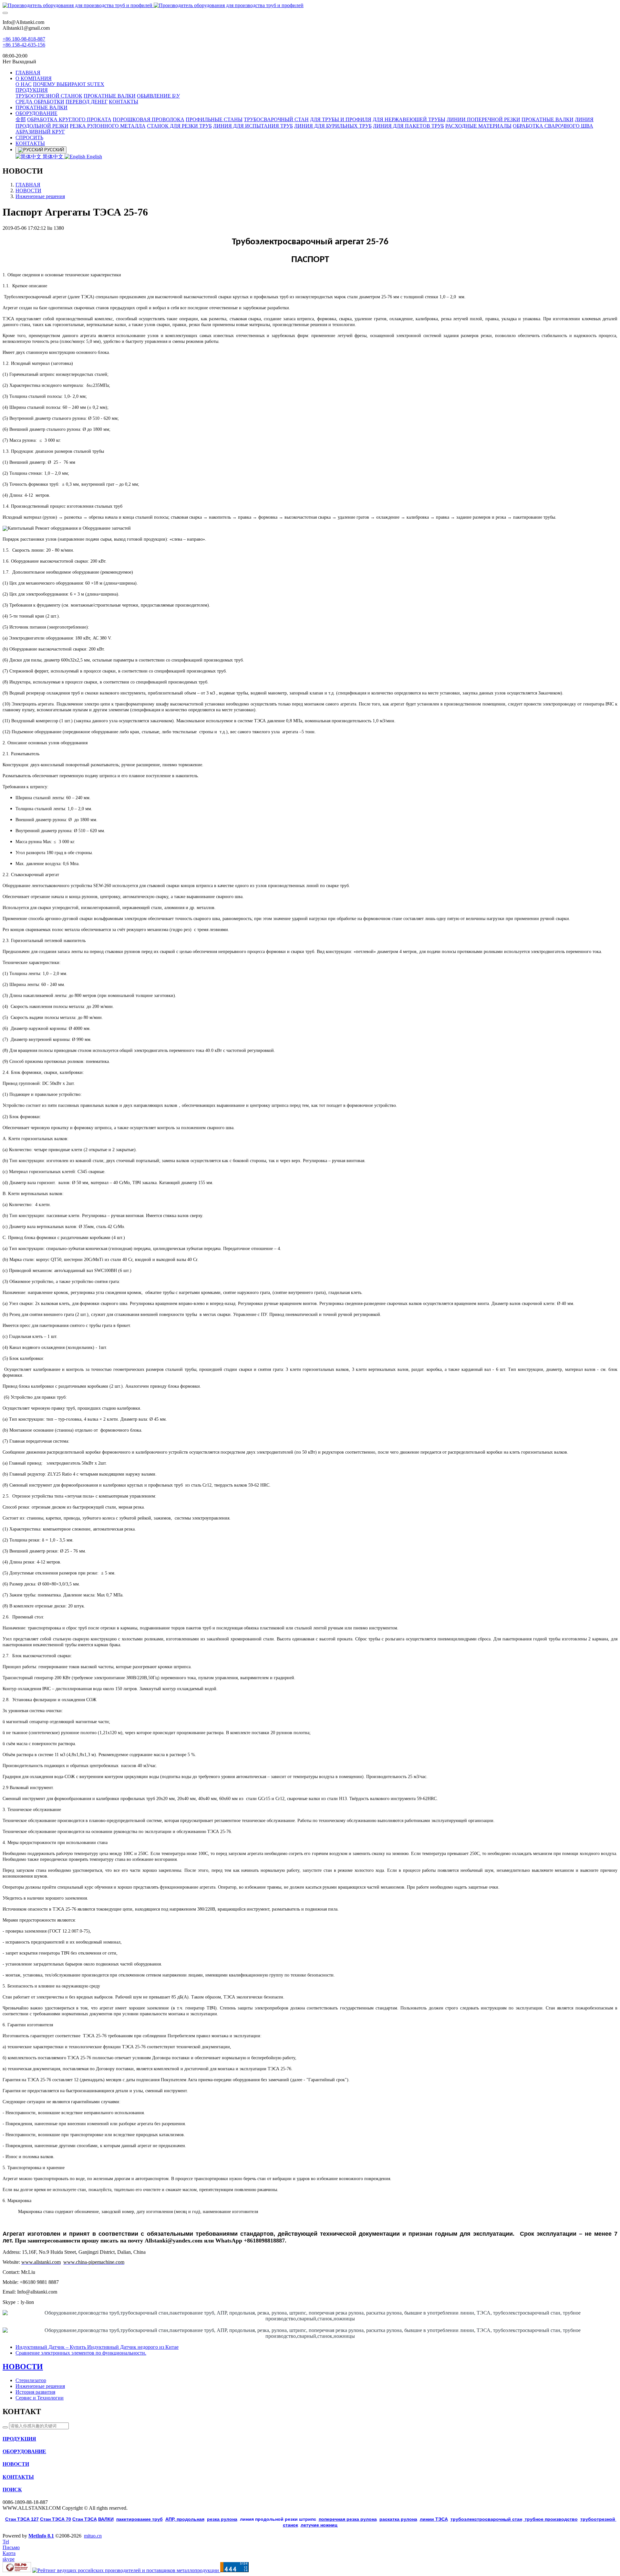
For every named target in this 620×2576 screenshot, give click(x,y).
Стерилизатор (31, 2380)
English (94, 157)
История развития (35, 2392)
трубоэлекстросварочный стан (486, 2519)
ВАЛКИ (106, 2519)
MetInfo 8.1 (41, 2536)
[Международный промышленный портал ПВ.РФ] (17, 2570)
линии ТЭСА (434, 2519)
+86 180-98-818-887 (24, 39)
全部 (21, 119)
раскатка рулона (398, 2519)
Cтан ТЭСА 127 (22, 2519)
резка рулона (222, 2519)
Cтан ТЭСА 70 (56, 2519)
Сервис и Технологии (40, 2398)
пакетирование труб (139, 2519)
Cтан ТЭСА (85, 2519)
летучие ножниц (319, 2525)
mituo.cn (93, 2536)
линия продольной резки (278, 2519)
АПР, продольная (185, 2519)
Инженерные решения (40, 196)
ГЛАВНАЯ (28, 73)
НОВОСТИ (28, 191)
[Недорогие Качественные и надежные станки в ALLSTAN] (310, 5)
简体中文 (53, 157)
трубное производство (551, 2519)
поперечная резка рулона (348, 2519)
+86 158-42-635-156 (24, 45)
